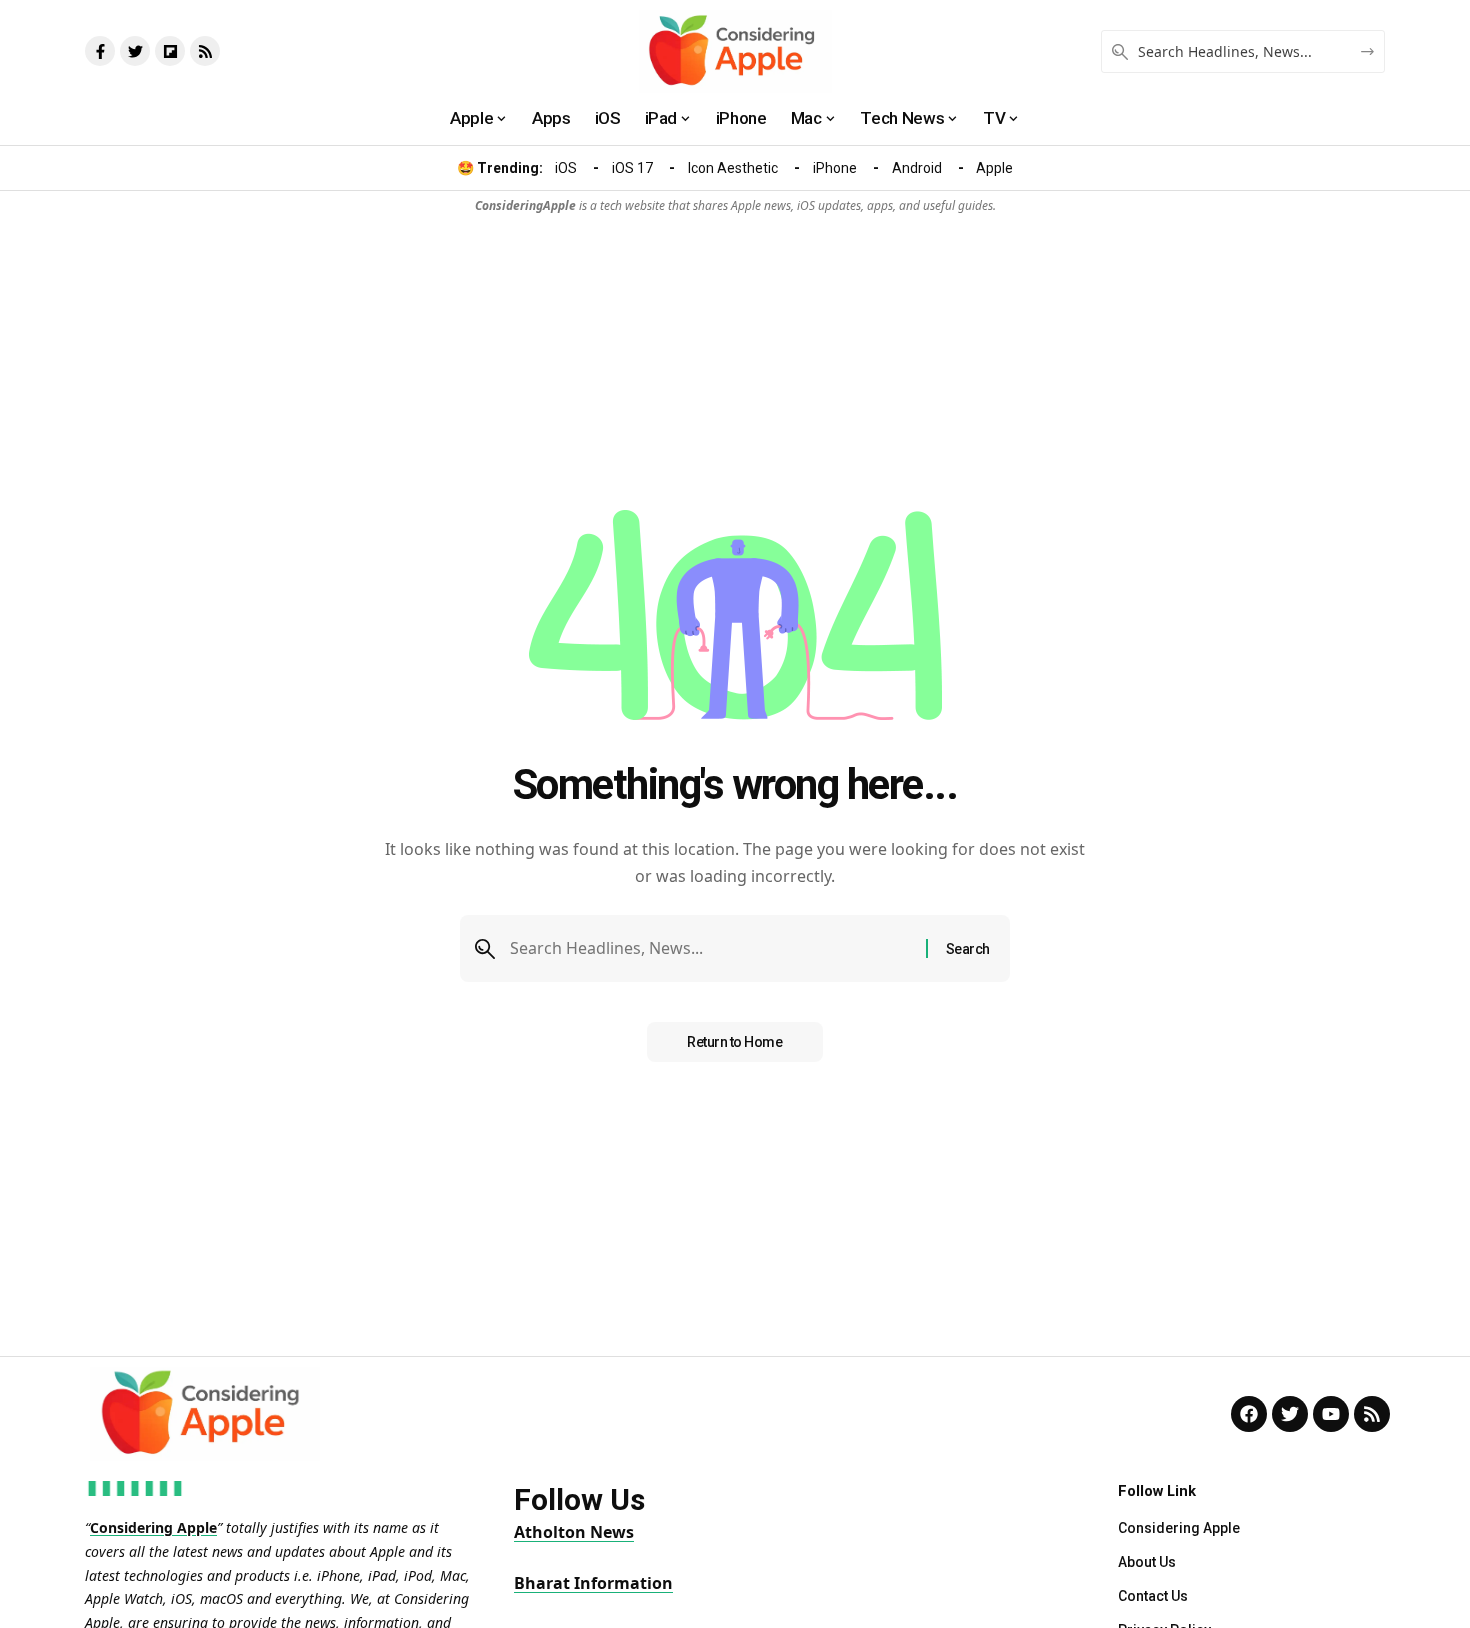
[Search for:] (710, 948)
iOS (566, 168)
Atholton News (574, 1532)
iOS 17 (632, 168)
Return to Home (734, 1042)
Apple (994, 168)
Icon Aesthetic (733, 168)
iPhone (835, 168)
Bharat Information (593, 1583)
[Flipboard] (170, 51)
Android (917, 168)
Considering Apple (153, 1527)
